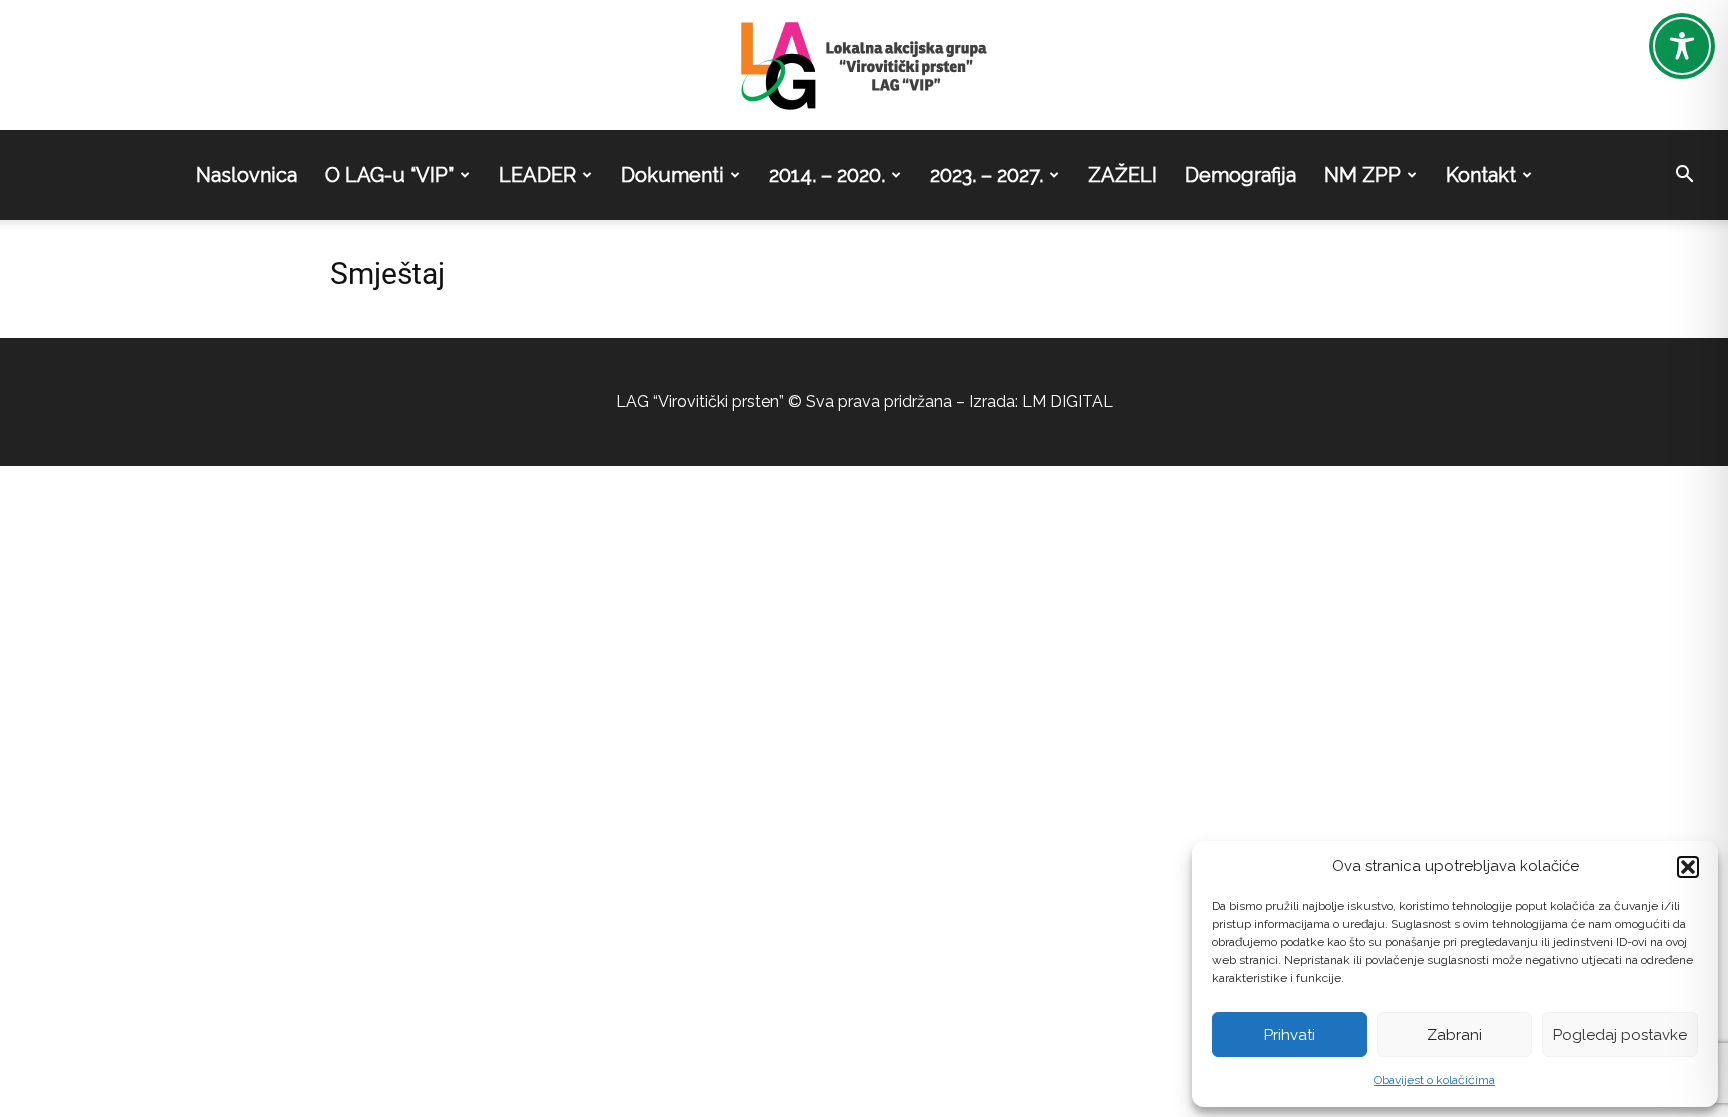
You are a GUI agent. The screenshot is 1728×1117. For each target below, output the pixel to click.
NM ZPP (1362, 175)
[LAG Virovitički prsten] (864, 66)
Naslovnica (246, 175)
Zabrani (1454, 1035)
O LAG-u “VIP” (389, 175)
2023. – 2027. (986, 175)
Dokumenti (672, 175)
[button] (1688, 867)
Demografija (1240, 175)
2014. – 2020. (827, 175)
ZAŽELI (1122, 175)
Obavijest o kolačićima (1434, 1080)
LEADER (537, 175)
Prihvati (1289, 1035)
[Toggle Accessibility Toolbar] (1682, 46)
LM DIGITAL (1067, 401)
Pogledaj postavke (1620, 1035)
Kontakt (1481, 175)
